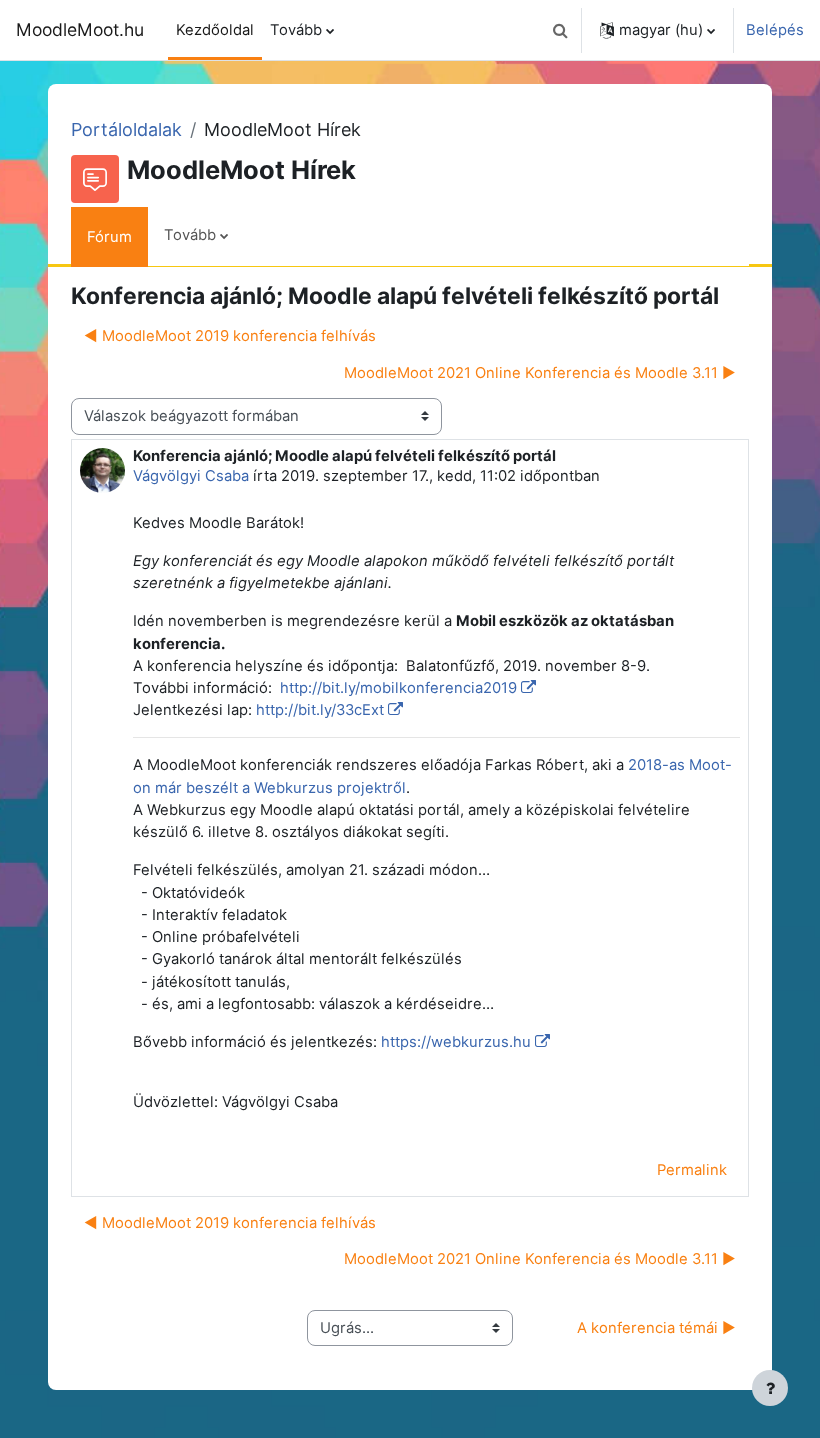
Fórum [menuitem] (109, 237)
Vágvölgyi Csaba (191, 476)
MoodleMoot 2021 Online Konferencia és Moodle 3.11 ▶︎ (540, 373)
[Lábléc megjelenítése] (770, 1388)
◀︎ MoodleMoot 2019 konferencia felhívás (230, 336)
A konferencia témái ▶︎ (656, 1328)
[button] (560, 30)
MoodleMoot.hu (80, 29)
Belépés (775, 30)
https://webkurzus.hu (456, 1042)
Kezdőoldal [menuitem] (215, 30)
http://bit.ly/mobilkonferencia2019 (396, 688)
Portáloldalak (126, 129)
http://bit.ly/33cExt (320, 710)
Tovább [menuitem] (296, 30)
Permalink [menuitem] (692, 1170)
